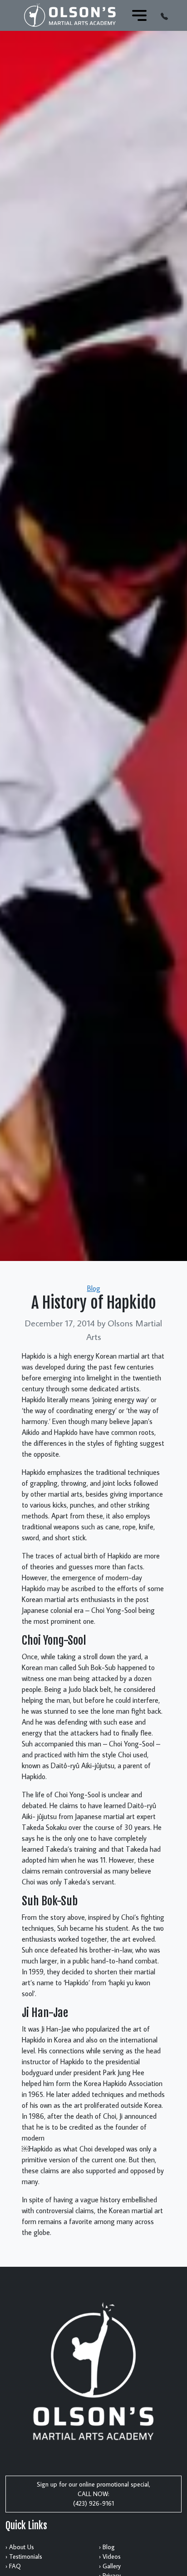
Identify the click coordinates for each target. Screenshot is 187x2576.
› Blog (107, 2547)
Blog (94, 1288)
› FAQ (13, 2566)
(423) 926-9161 (93, 2503)
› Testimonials (24, 2556)
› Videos (110, 2556)
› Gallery (110, 2566)
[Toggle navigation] (139, 15)
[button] (164, 15)
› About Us (20, 2547)
